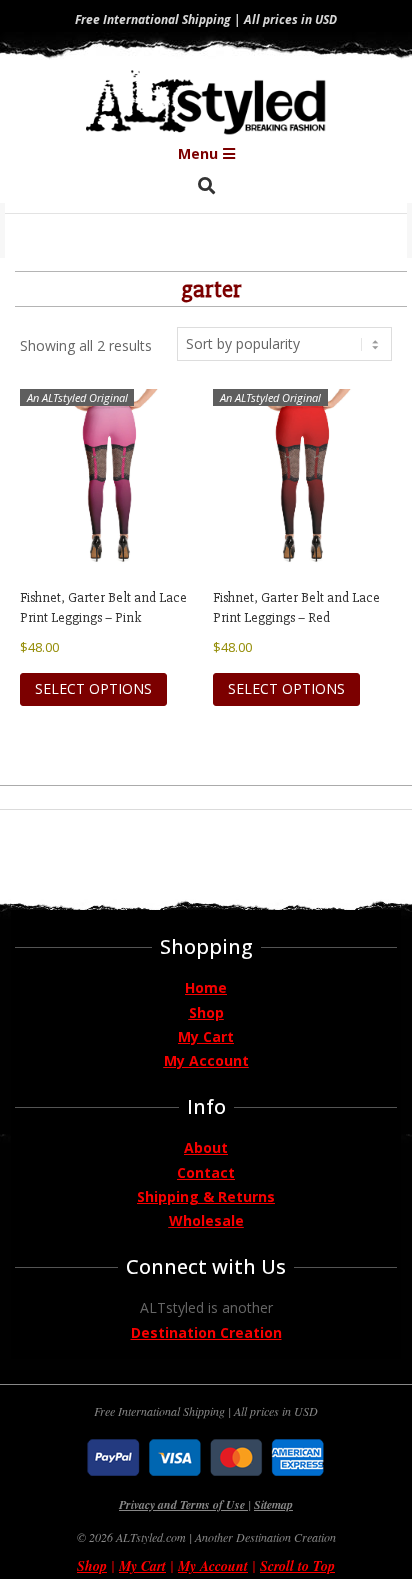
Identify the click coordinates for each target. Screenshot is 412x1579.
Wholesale (206, 1220)
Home (206, 987)
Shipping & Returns (206, 1196)
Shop (206, 1012)
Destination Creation (206, 1332)
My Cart (206, 1036)
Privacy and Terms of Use (183, 1504)
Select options (93, 688)
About (206, 1147)
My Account (206, 1060)
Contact (206, 1172)
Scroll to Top (297, 1566)
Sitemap (273, 1504)
